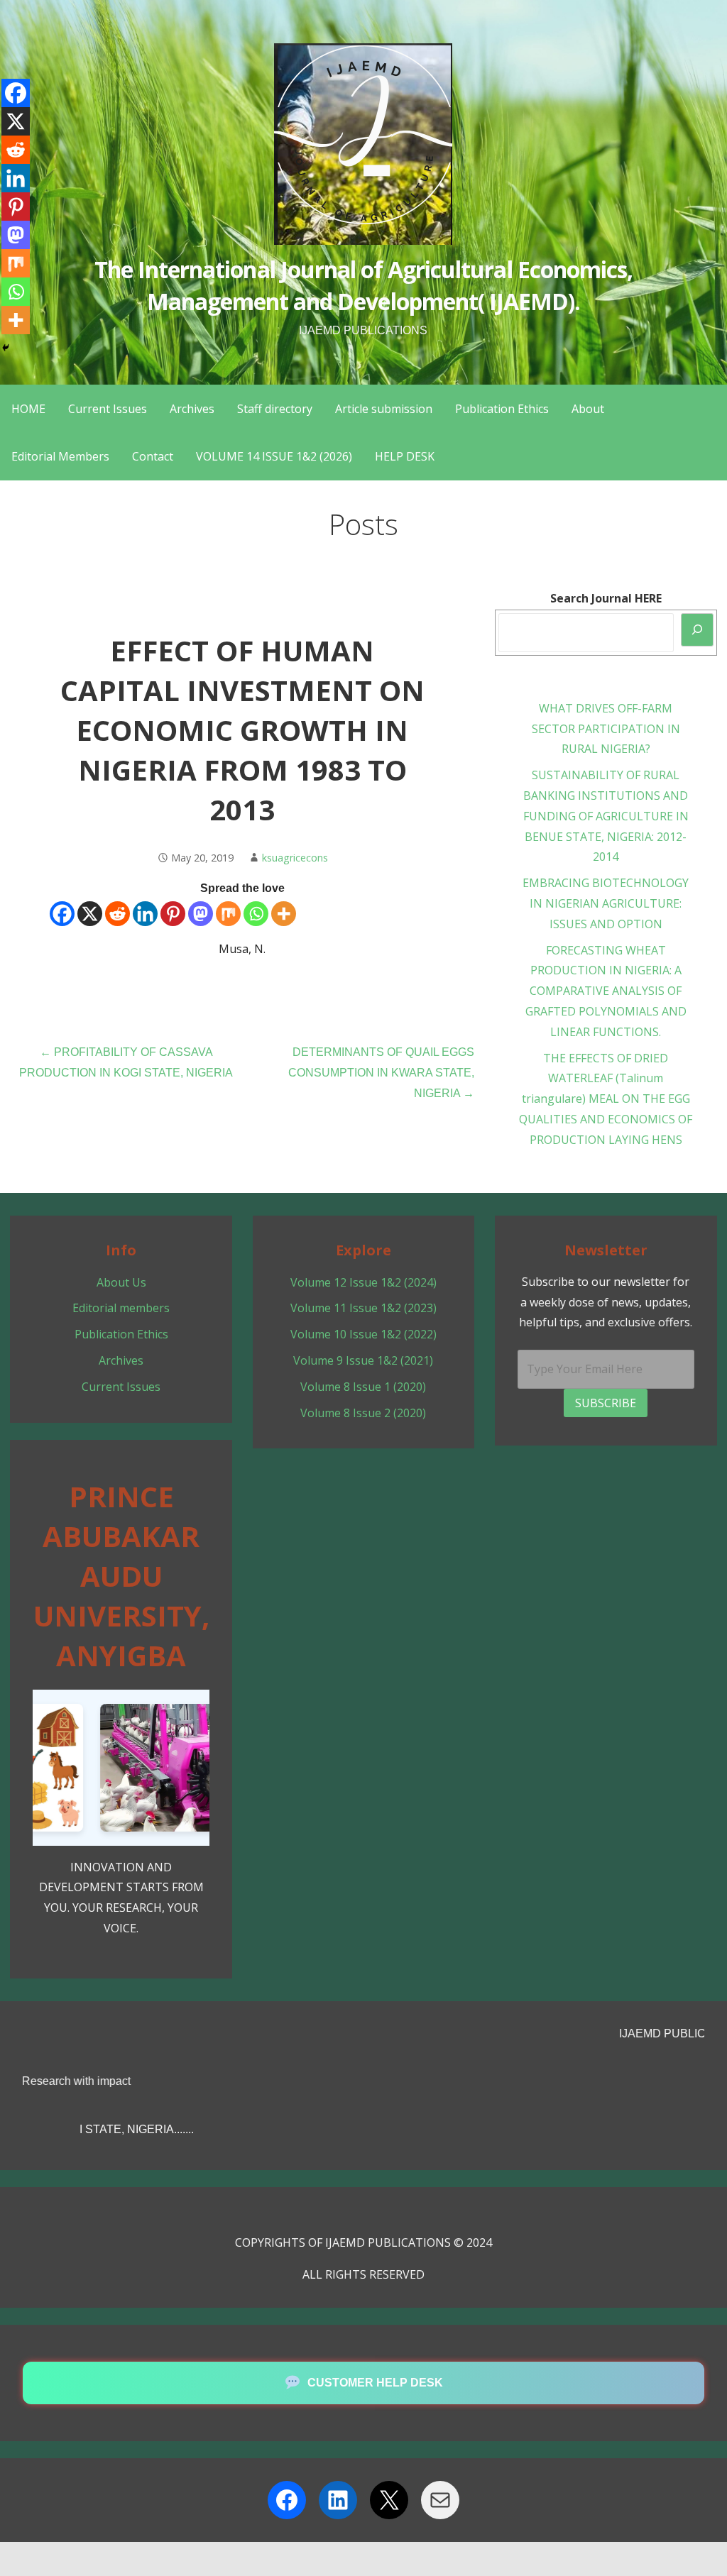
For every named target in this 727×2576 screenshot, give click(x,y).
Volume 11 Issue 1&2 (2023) (363, 1308)
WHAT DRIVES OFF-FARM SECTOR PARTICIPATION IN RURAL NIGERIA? (606, 729)
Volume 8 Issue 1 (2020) (363, 1387)
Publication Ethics (502, 409)
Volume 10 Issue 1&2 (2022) (363, 1334)
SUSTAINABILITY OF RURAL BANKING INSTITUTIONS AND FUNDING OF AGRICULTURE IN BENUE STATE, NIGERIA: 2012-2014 (606, 816)
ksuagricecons (295, 858)
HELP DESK (405, 456)
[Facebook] (62, 914)
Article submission (384, 409)
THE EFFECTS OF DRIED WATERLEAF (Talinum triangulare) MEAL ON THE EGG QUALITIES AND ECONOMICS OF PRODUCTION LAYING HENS (606, 1099)
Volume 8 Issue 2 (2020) (363, 1413)
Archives (192, 409)
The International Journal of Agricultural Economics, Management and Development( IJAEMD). (363, 285)
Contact (153, 456)
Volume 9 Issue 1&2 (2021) (363, 1360)
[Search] (697, 630)
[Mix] (228, 914)
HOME (28, 409)
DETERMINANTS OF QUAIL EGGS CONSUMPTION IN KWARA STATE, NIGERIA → (381, 1073)
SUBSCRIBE (606, 1403)
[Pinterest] (173, 914)
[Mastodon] (201, 914)
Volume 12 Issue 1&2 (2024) (363, 1282)
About (588, 409)
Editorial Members (60, 456)
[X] (90, 914)
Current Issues (108, 409)
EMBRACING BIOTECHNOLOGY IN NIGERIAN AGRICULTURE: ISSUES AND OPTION (606, 903)
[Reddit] (117, 914)
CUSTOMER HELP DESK (375, 2383)
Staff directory (275, 409)
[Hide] (6, 348)
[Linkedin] (145, 914)
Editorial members (121, 1308)
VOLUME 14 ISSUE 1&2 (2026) (274, 456)
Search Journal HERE (606, 598)
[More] (284, 914)
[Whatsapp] (256, 914)
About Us (121, 1282)
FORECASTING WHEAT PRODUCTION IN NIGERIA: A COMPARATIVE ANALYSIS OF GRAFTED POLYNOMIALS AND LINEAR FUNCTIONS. (606, 991)
